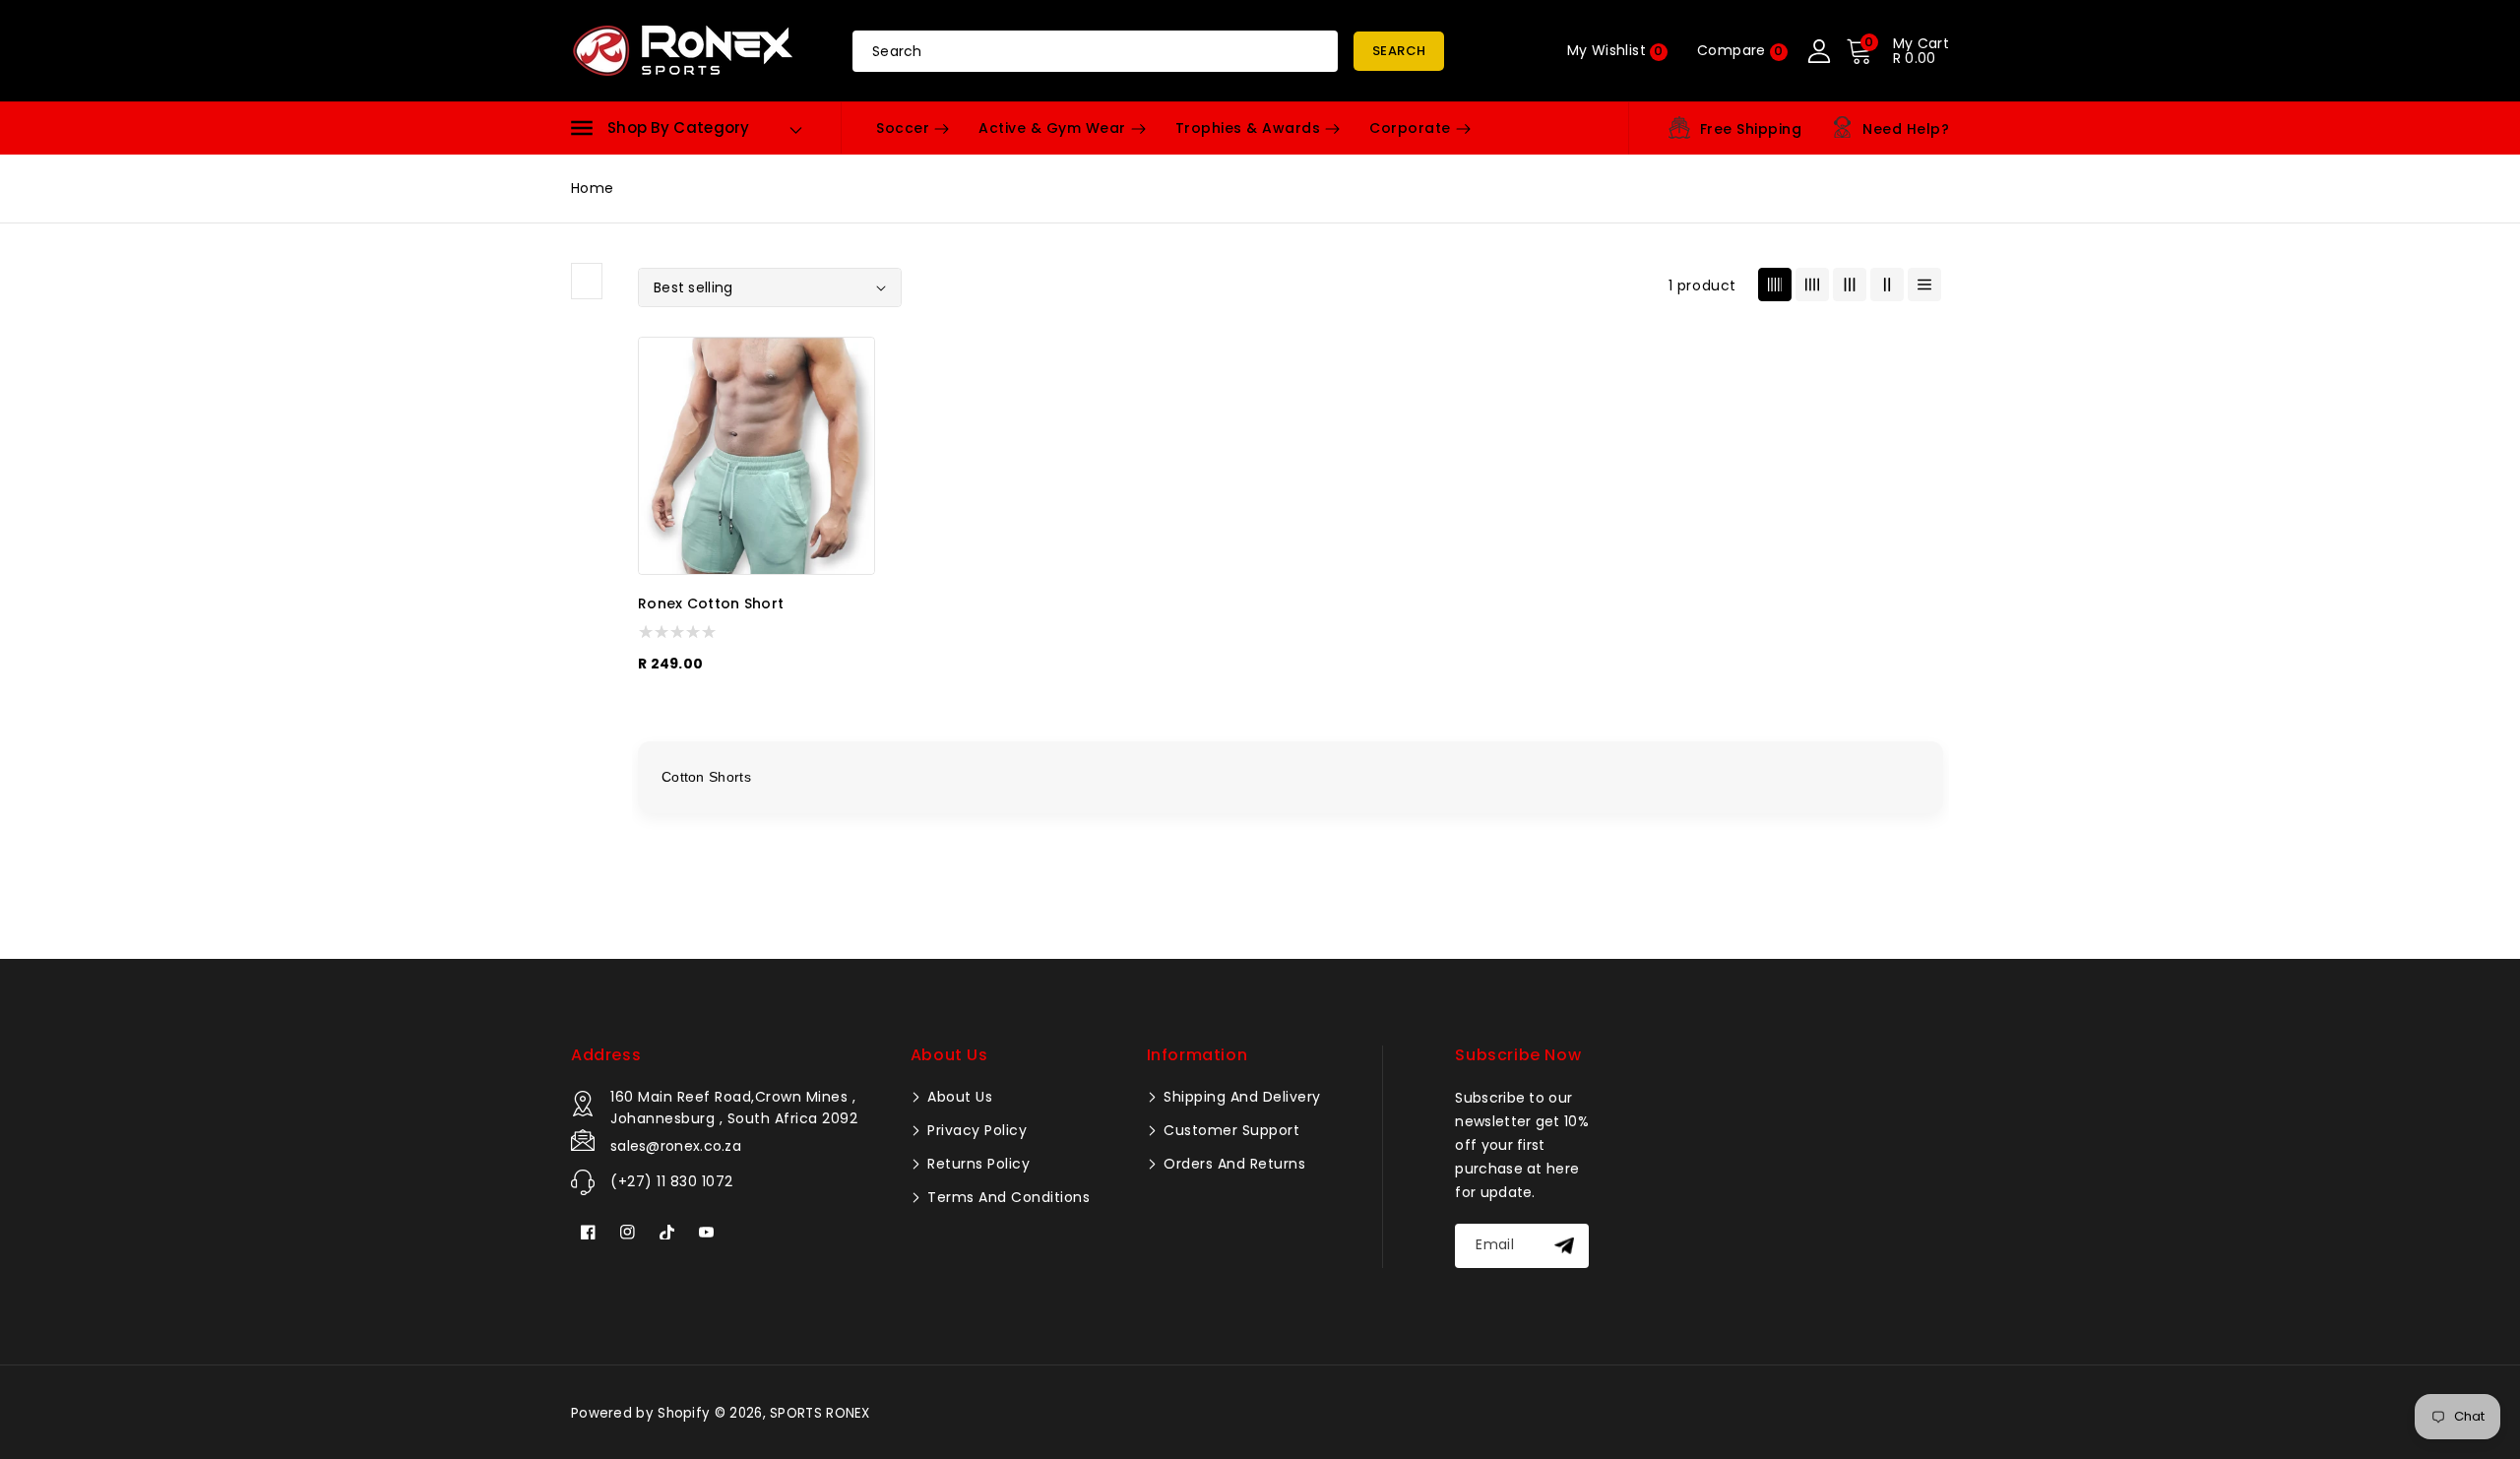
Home (592, 188)
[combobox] (1095, 51)
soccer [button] (903, 128)
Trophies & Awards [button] (1248, 128)
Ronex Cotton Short (711, 604)
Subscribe (1567, 1246)
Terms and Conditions (1007, 1197)
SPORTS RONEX (820, 1413)
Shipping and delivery (1240, 1097)
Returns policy (977, 1164)
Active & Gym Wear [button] (1052, 128)
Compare (1740, 50)
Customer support (1230, 1130)
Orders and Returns (1233, 1164)
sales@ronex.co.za (676, 1146)
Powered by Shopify (640, 1413)
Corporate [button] (1410, 128)
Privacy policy (976, 1130)
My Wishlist (1615, 50)
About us (958, 1097)
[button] (661, 128)
